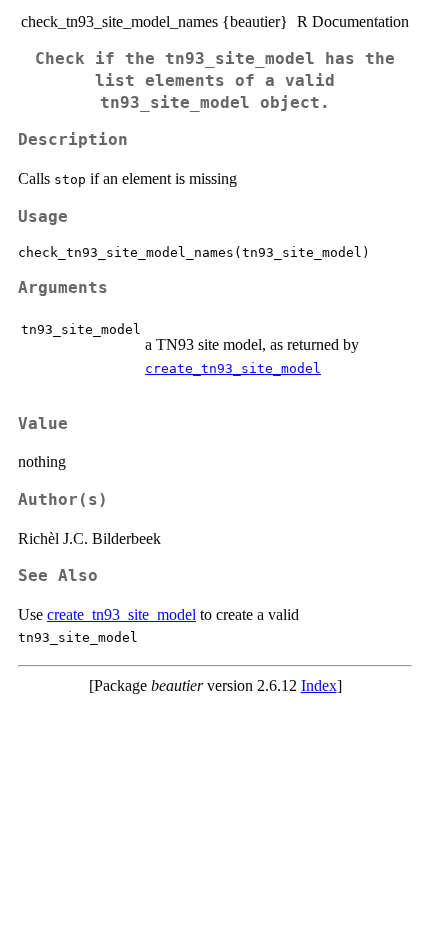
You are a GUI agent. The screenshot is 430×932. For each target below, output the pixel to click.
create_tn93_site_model (233, 368)
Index (319, 685)
